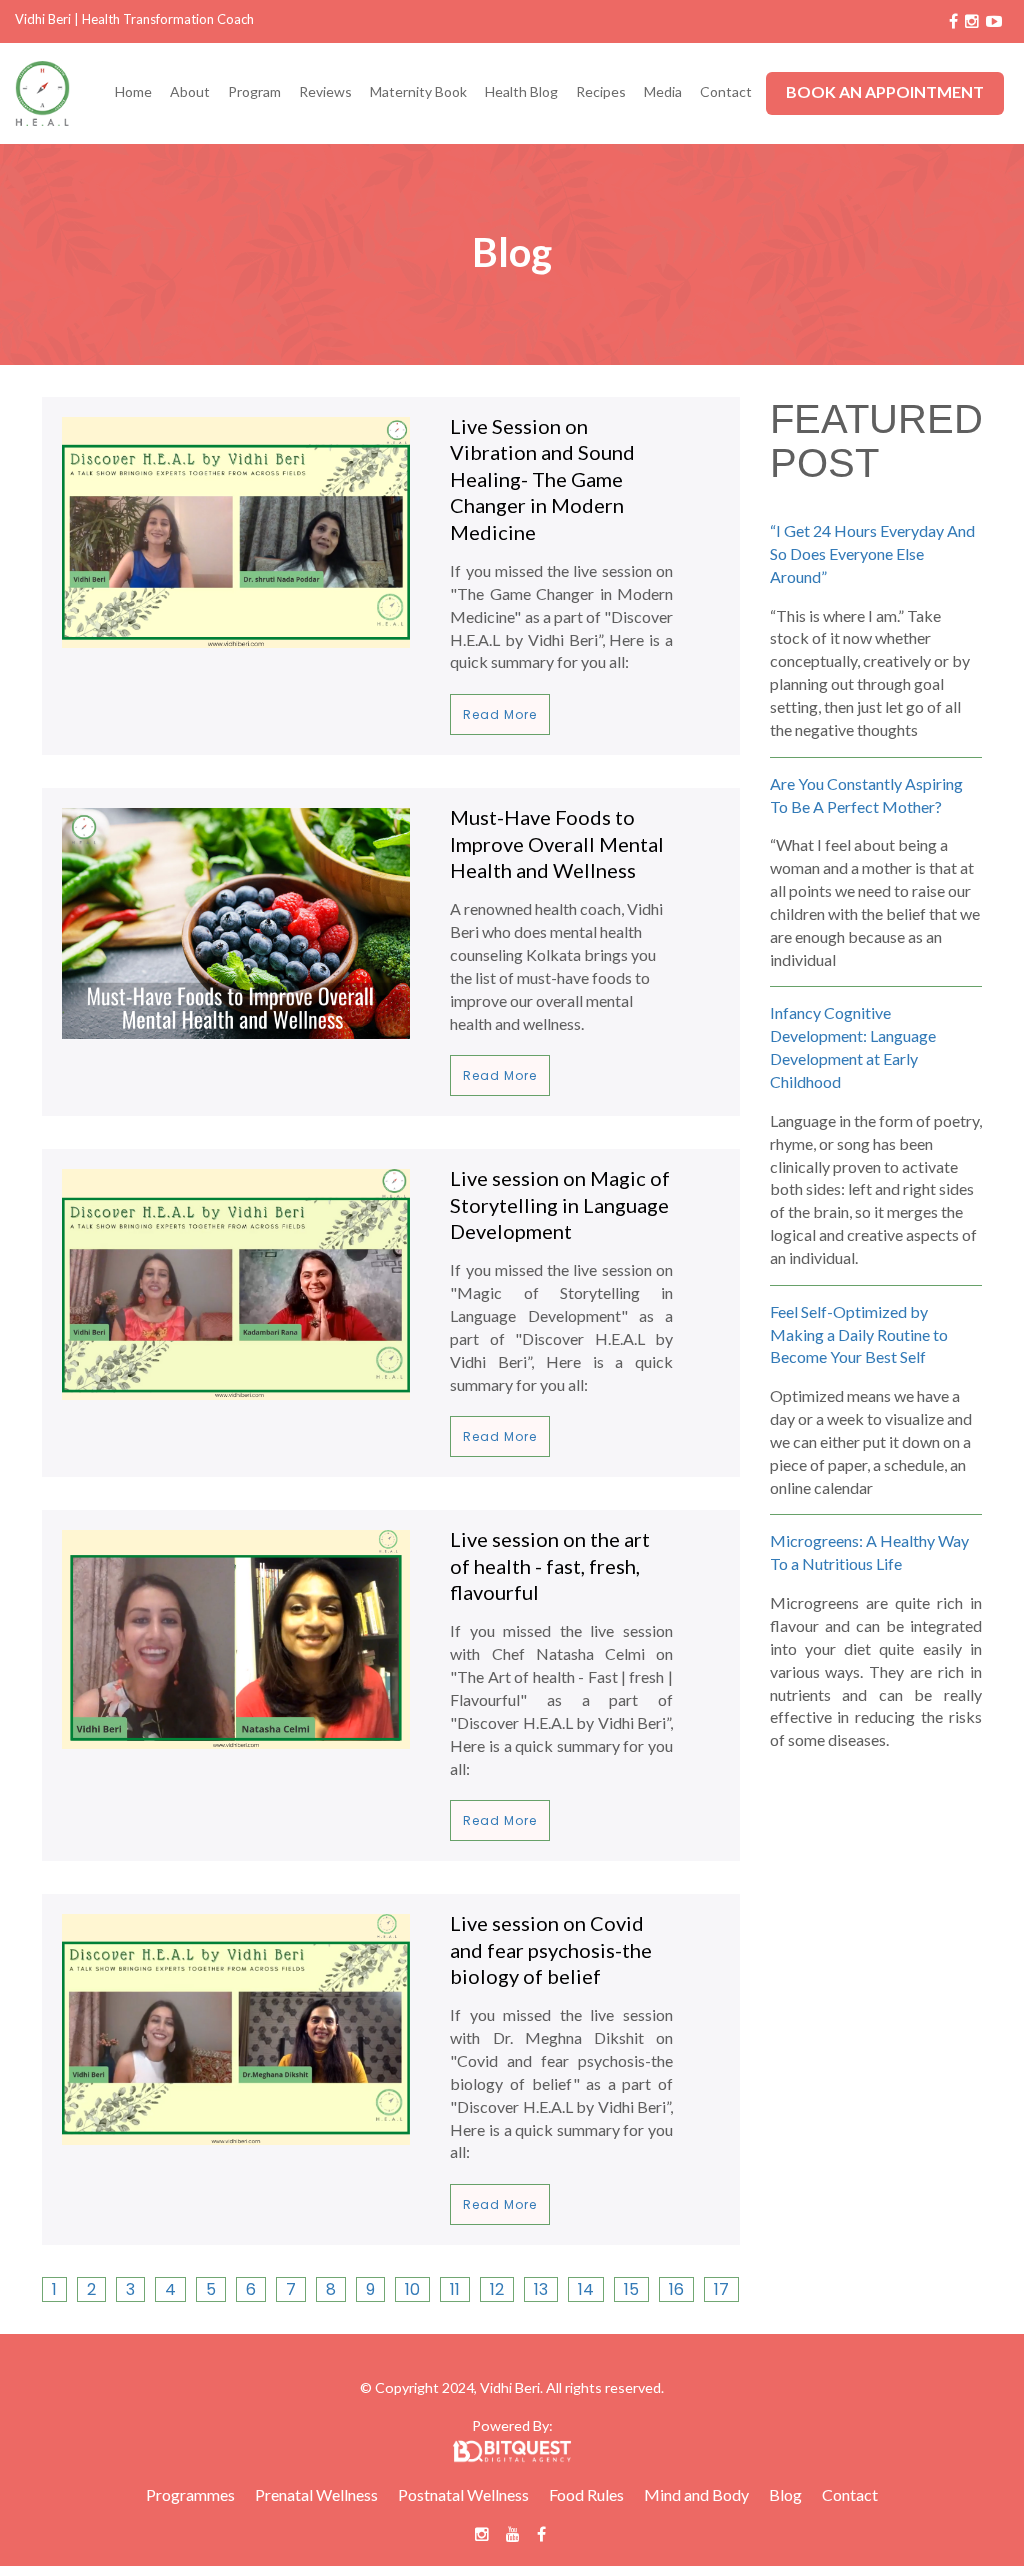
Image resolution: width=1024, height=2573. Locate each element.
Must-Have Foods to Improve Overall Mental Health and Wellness (557, 843)
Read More (500, 714)
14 (586, 2289)
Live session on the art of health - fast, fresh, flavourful (550, 1565)
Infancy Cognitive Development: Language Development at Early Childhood (853, 1047)
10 (412, 2289)
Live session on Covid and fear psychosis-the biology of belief (551, 1949)
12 (497, 2289)
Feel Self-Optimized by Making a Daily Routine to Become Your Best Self (859, 1334)
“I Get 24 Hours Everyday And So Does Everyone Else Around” (872, 553)
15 (631, 2289)
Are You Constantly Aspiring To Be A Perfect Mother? (866, 795)
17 (721, 2289)
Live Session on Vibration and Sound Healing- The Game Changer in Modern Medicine (542, 479)
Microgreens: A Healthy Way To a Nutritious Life (869, 1552)
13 (541, 2289)
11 (455, 2289)
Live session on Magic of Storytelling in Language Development (560, 1204)
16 (676, 2289)
